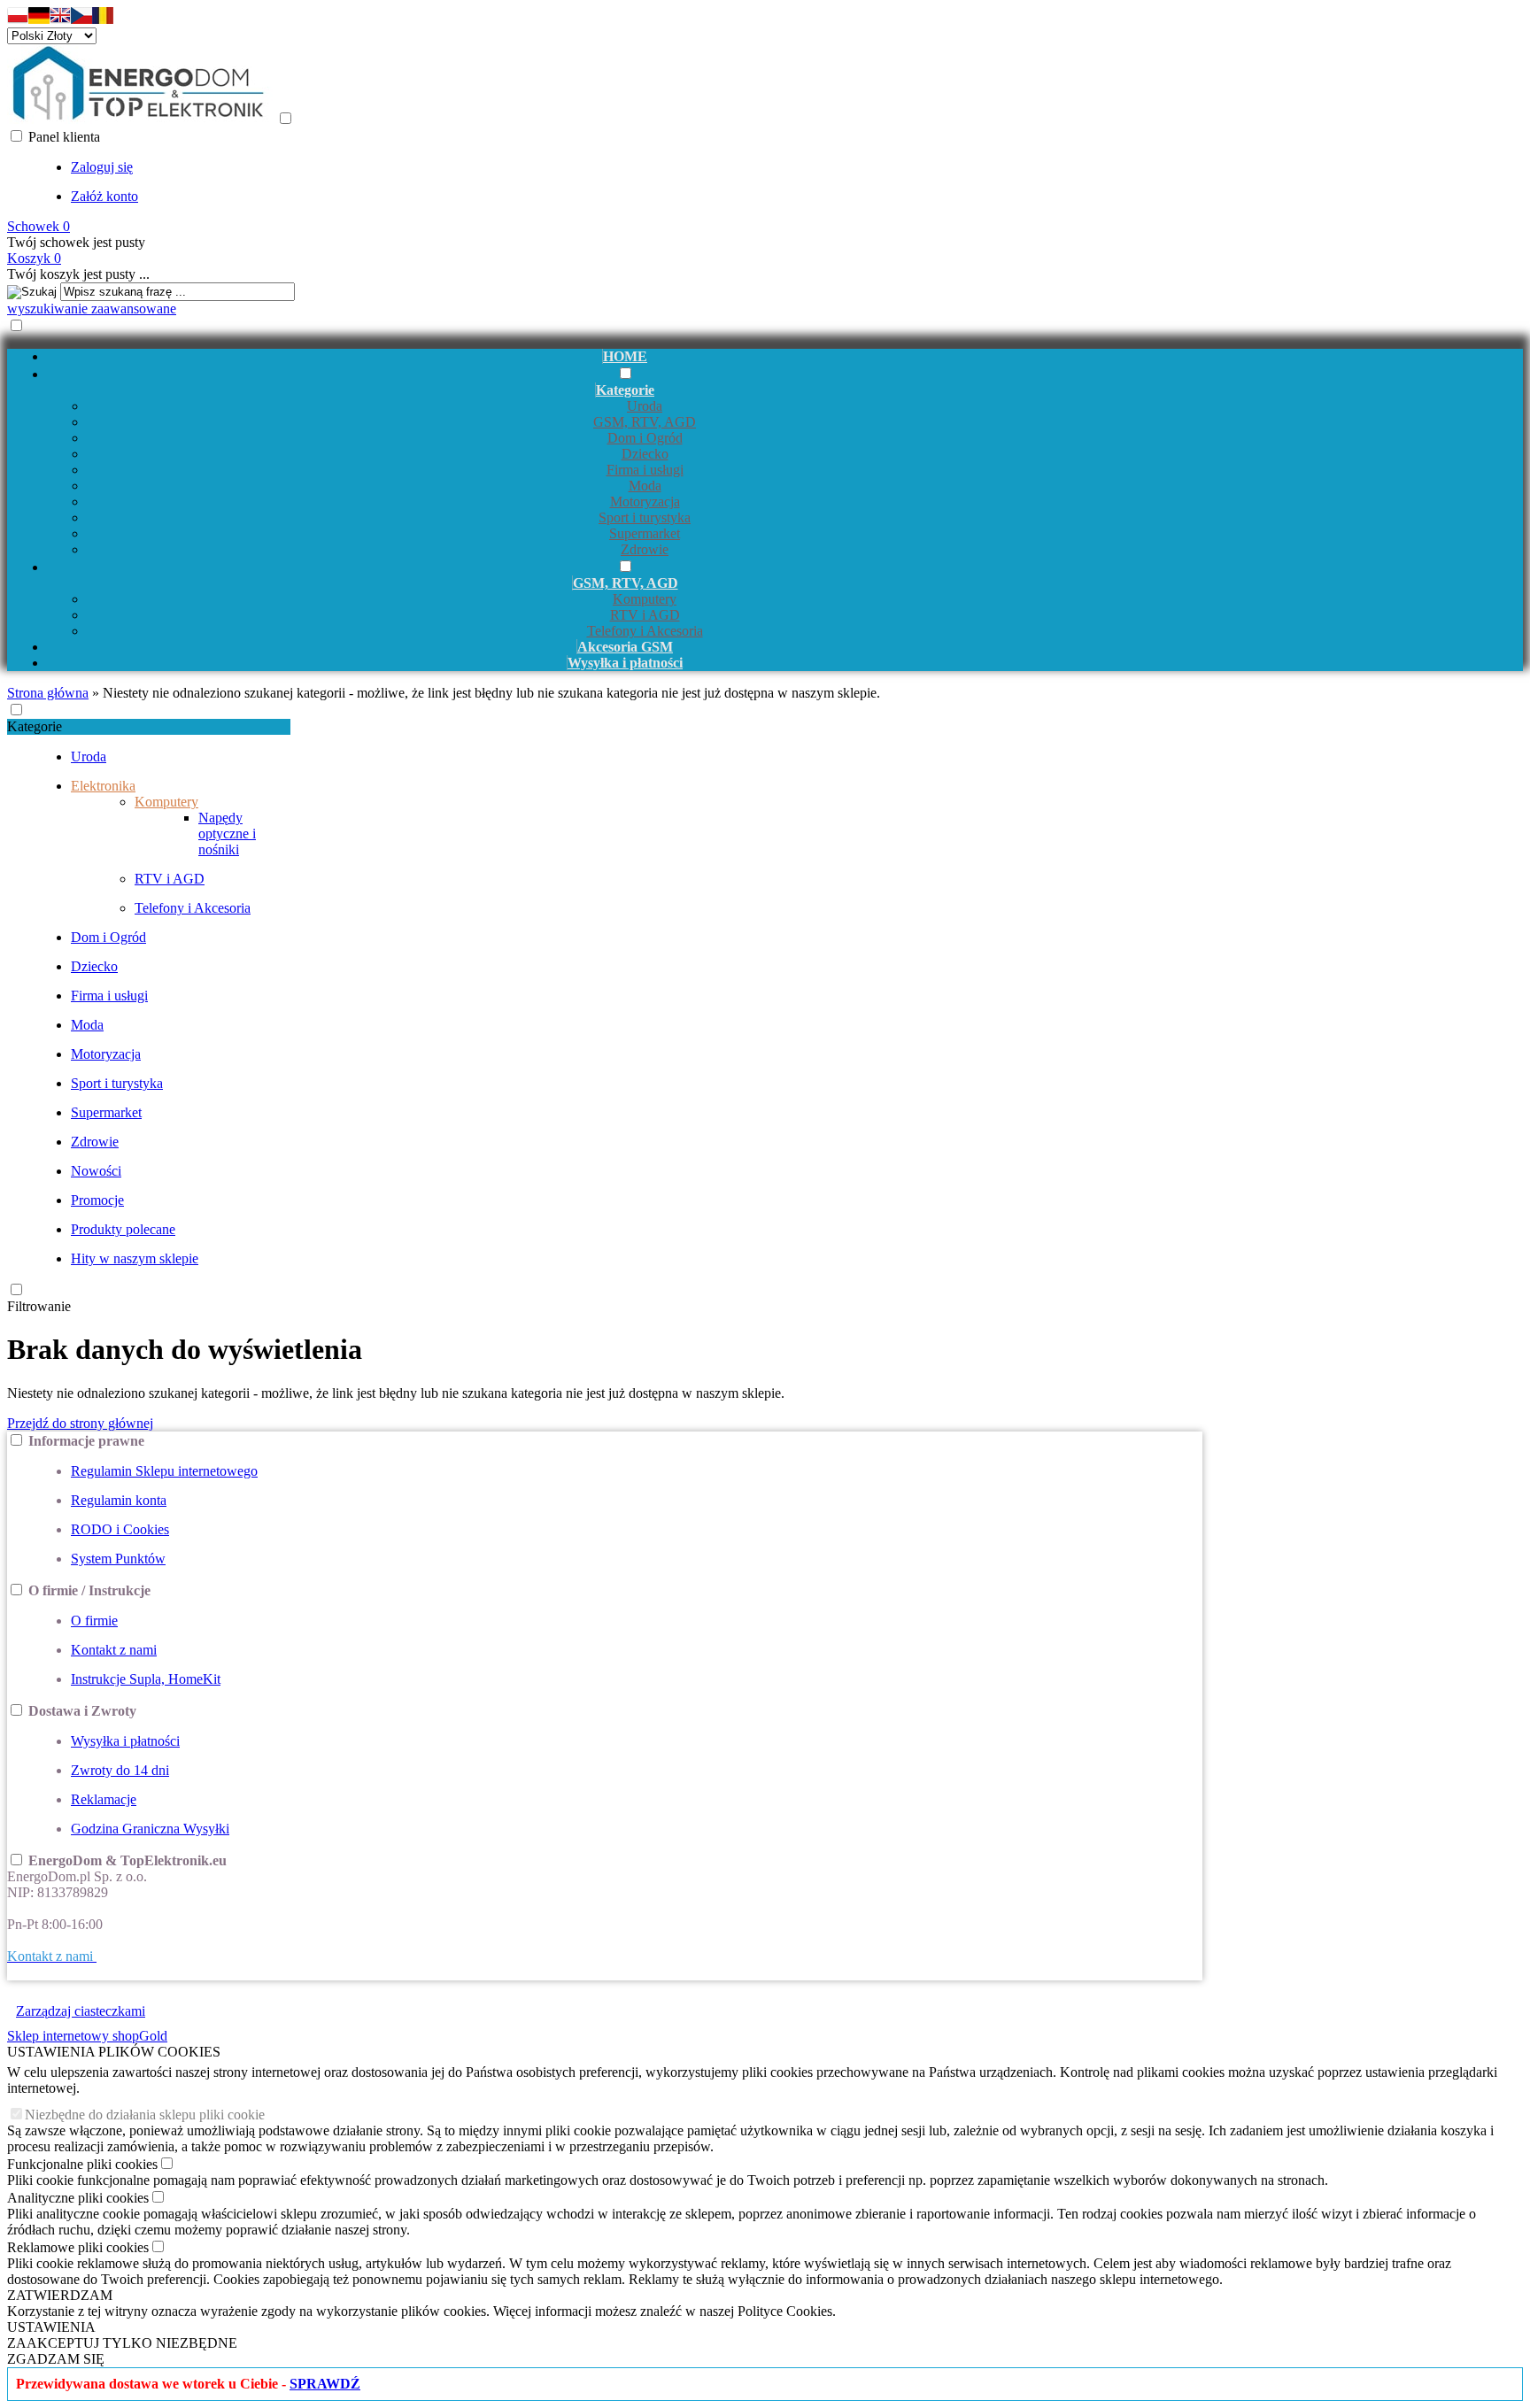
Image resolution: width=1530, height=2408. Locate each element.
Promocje (97, 1200)
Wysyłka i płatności (125, 1741)
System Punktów (118, 1559)
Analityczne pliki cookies (78, 2198)
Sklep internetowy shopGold (87, 2036)
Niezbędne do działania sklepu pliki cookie (145, 2115)
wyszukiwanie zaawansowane (92, 309)
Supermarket (645, 533)
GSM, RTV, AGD (645, 422)
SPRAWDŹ (325, 2384)
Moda (645, 486)
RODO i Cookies (120, 1529)
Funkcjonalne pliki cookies (82, 2164)
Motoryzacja (645, 502)
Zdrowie (645, 549)
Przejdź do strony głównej (80, 1423)
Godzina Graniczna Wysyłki (150, 1829)
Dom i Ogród (645, 438)
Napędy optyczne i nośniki (227, 834)
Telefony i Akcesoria (645, 631)
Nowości (96, 1171)
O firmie (94, 1621)
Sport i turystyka (645, 517)
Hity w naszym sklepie (135, 1258)
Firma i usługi (645, 470)
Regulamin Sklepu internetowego (164, 1471)
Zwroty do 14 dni (120, 1770)
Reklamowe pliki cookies (78, 2247)
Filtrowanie (39, 1306)
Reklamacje (104, 1799)
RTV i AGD (645, 615)
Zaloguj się (102, 167)
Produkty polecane (123, 1229)
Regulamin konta (119, 1500)
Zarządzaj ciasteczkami (81, 2011)
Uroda (645, 406)
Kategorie (35, 726)
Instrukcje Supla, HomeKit (146, 1679)
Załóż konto (104, 196)
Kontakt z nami (114, 1650)
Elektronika (103, 786)
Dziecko (645, 454)
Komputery (645, 599)
